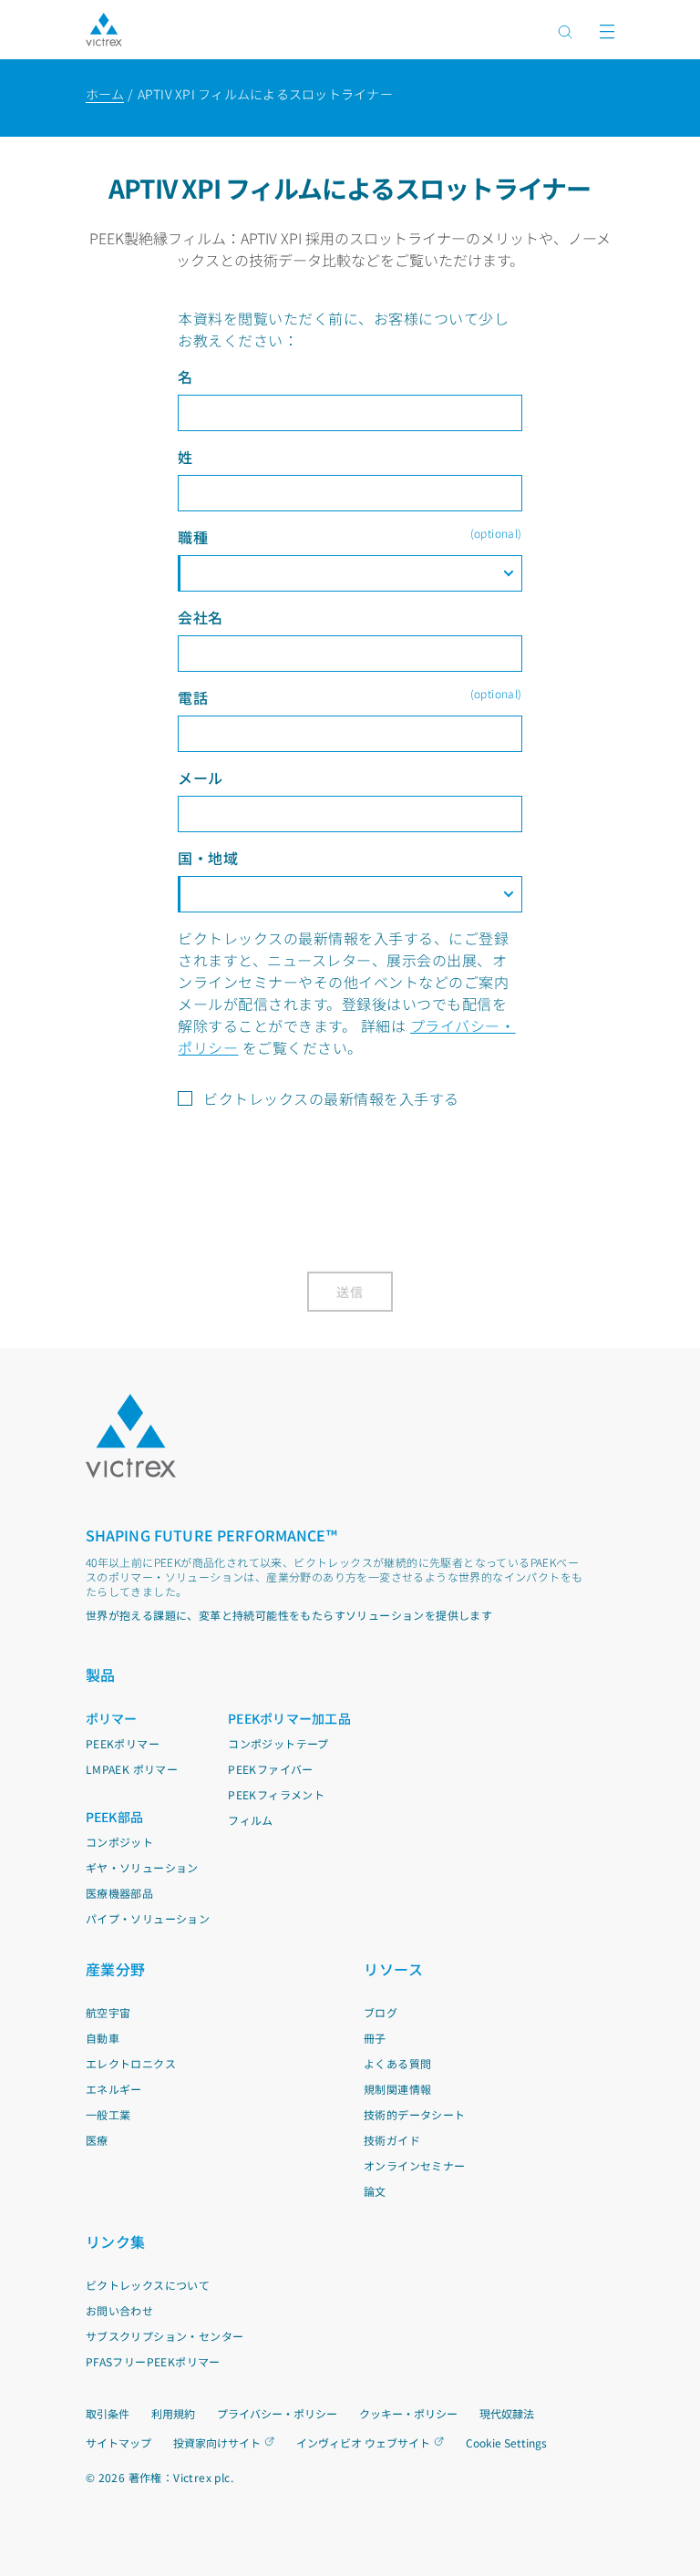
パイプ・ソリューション (148, 1918)
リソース (393, 1969)
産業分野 (116, 1969)
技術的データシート (415, 2114)
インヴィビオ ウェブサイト (363, 2442)
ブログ (381, 2012)
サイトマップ (118, 2442)
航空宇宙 (108, 2012)
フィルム (251, 1820)
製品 (101, 1674)
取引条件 (108, 2413)
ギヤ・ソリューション (142, 1867)
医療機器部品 (119, 1893)
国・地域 (208, 858)
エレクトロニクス (131, 2063)
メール (201, 778)
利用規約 (173, 2413)
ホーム (105, 94)
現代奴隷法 (507, 2413)
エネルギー (114, 2089)
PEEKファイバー (271, 1769)
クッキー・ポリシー (408, 2413)
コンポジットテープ (278, 1743)
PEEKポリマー (123, 1743)
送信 (350, 1292)
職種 (350, 536)
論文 (375, 2191)
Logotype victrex (104, 30)
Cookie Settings (506, 2443)
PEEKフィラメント (276, 1794)
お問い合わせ (119, 2310)
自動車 (103, 2038)
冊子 (375, 2038)
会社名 (201, 617)
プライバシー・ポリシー (277, 2413)
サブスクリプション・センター (165, 2336)
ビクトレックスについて (148, 2285)
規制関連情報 (397, 2089)
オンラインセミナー (415, 2165)
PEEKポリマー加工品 (289, 1718)
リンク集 (116, 2241)
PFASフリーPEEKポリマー (153, 2361)
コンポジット (119, 1842)
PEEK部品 (115, 1817)
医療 (97, 2140)
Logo (131, 1436)
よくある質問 (397, 2063)
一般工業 (108, 2114)
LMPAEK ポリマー (132, 1769)
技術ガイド (392, 2140)
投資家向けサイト (217, 2442)
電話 (350, 697)
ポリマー (112, 1718)
